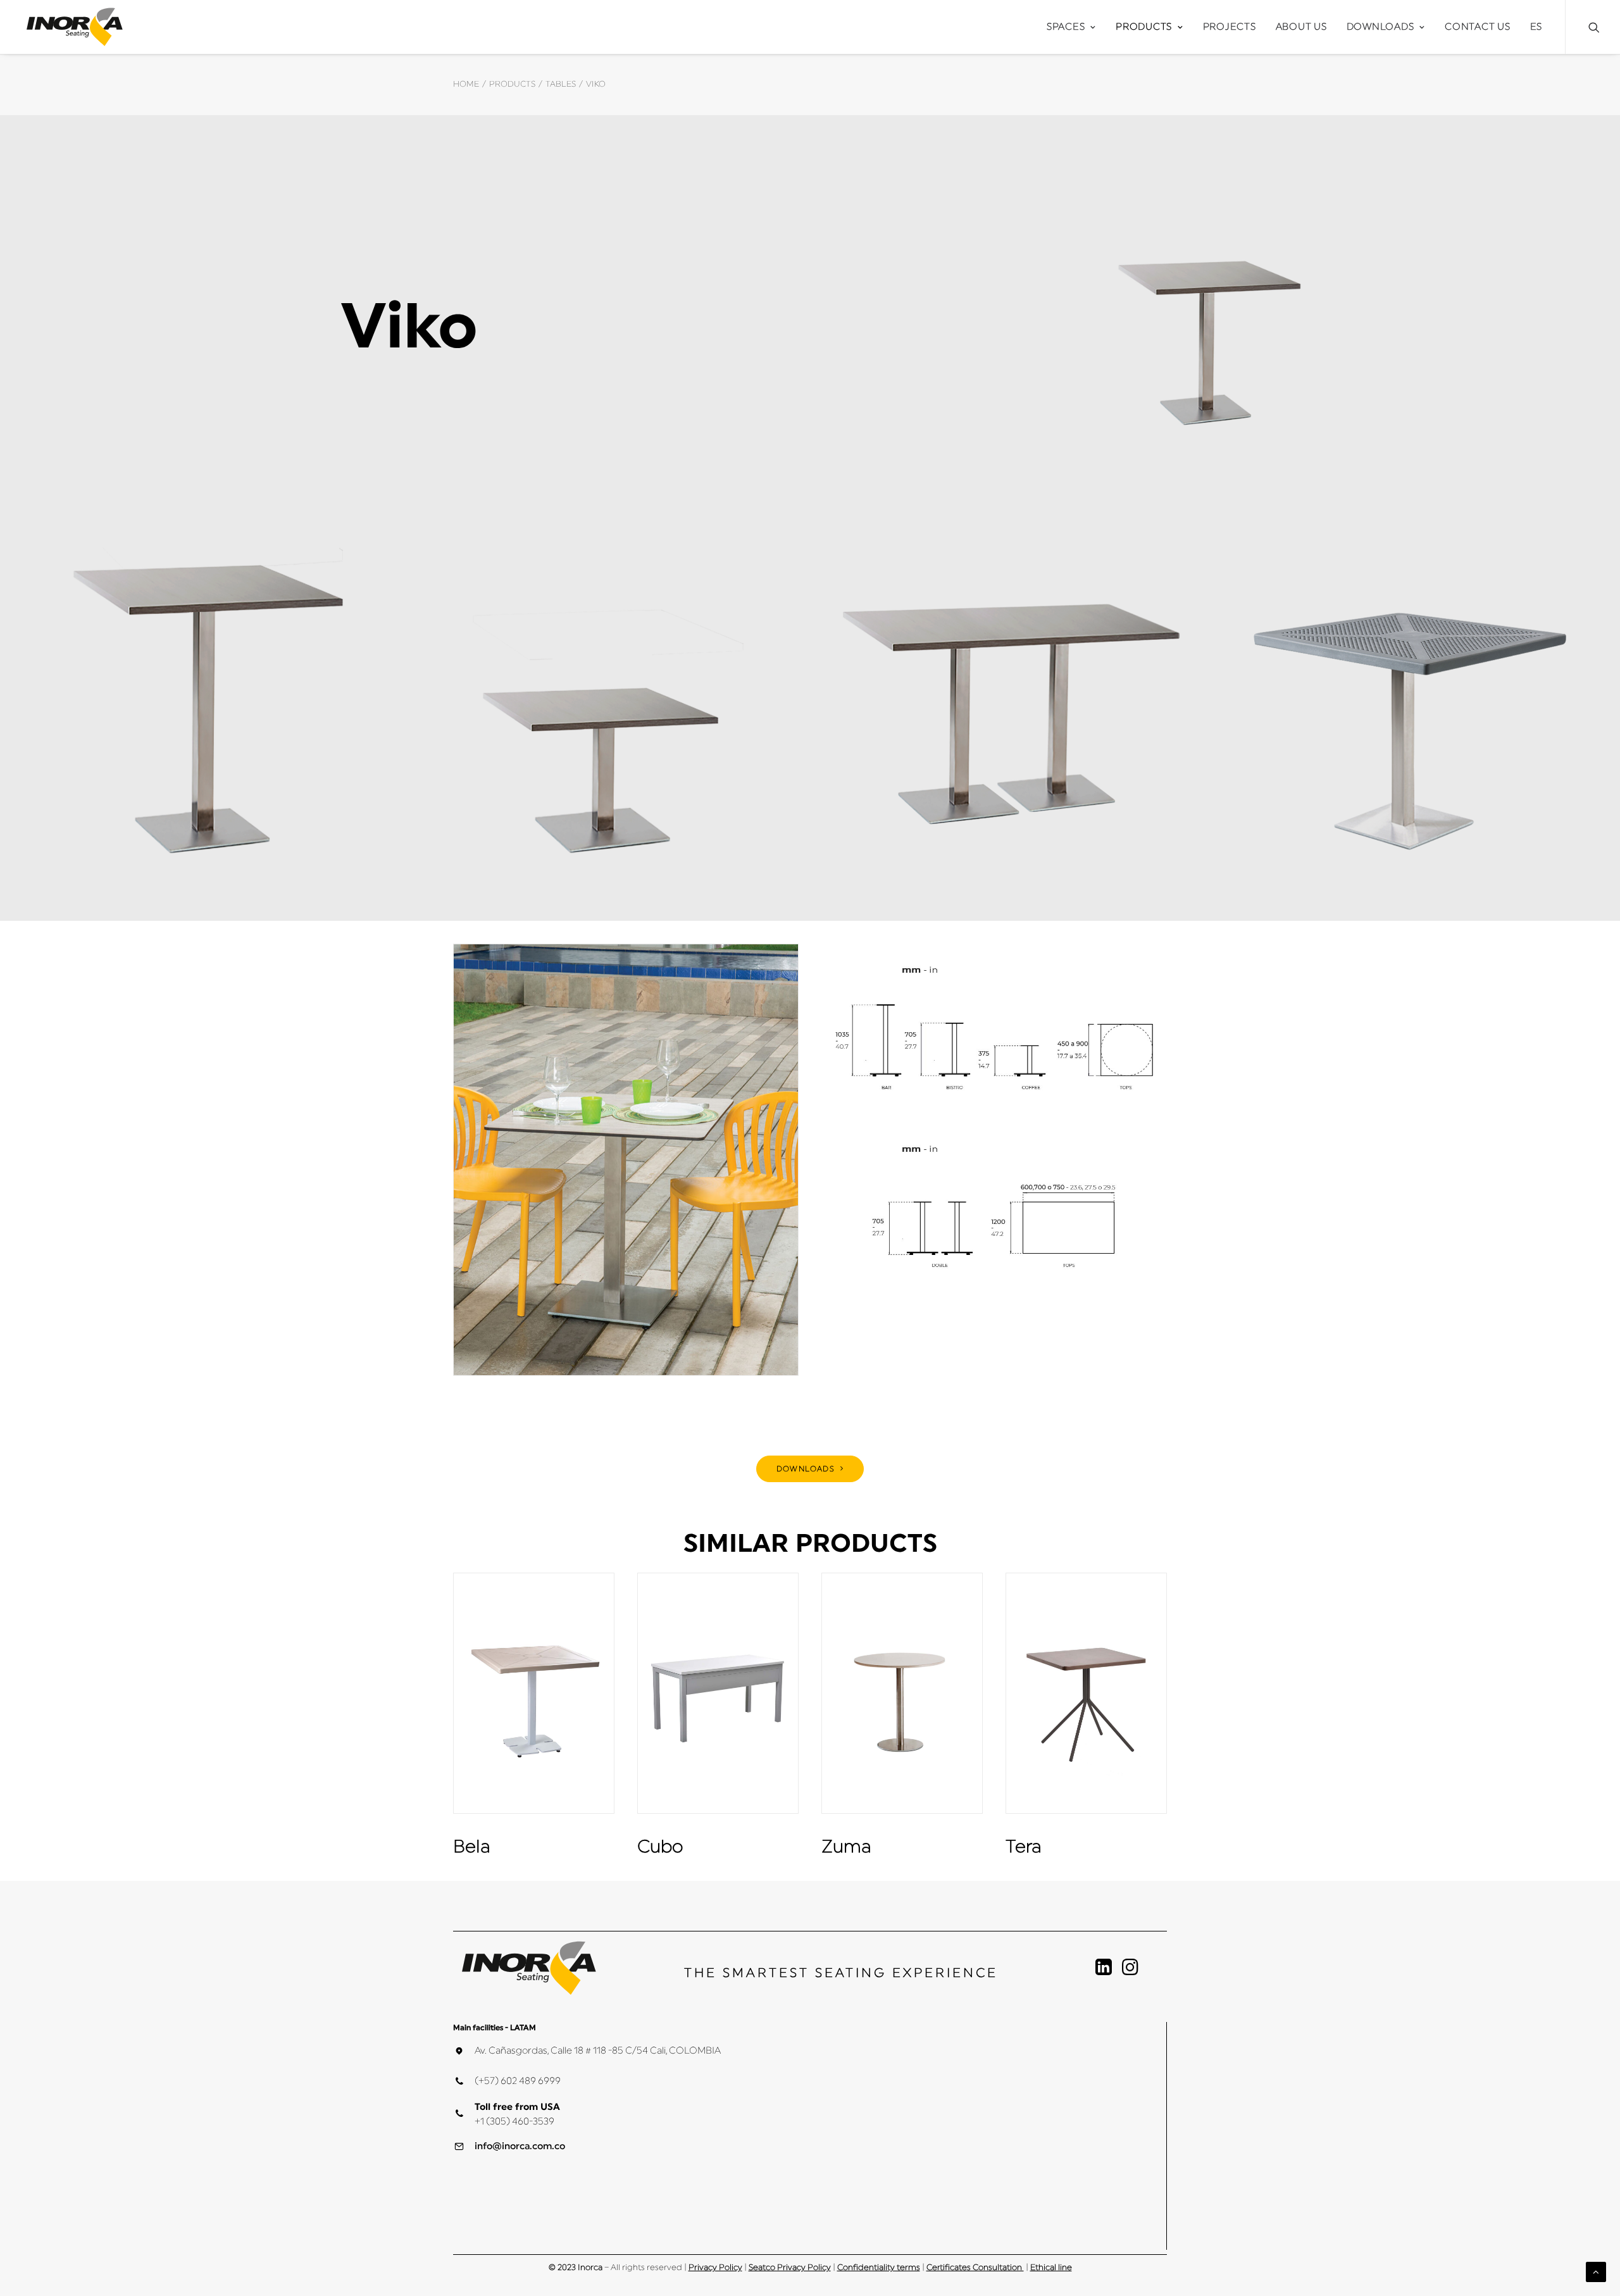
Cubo (660, 1847)
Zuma (846, 1847)
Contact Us (1478, 27)
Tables (561, 84)
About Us (1301, 27)
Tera (1024, 1847)
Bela (472, 1847)
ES (1536, 27)
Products (1144, 27)
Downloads (1380, 27)
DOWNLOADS (806, 1469)
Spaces (1066, 27)
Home (466, 84)
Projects (1230, 27)
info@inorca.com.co (520, 2146)
